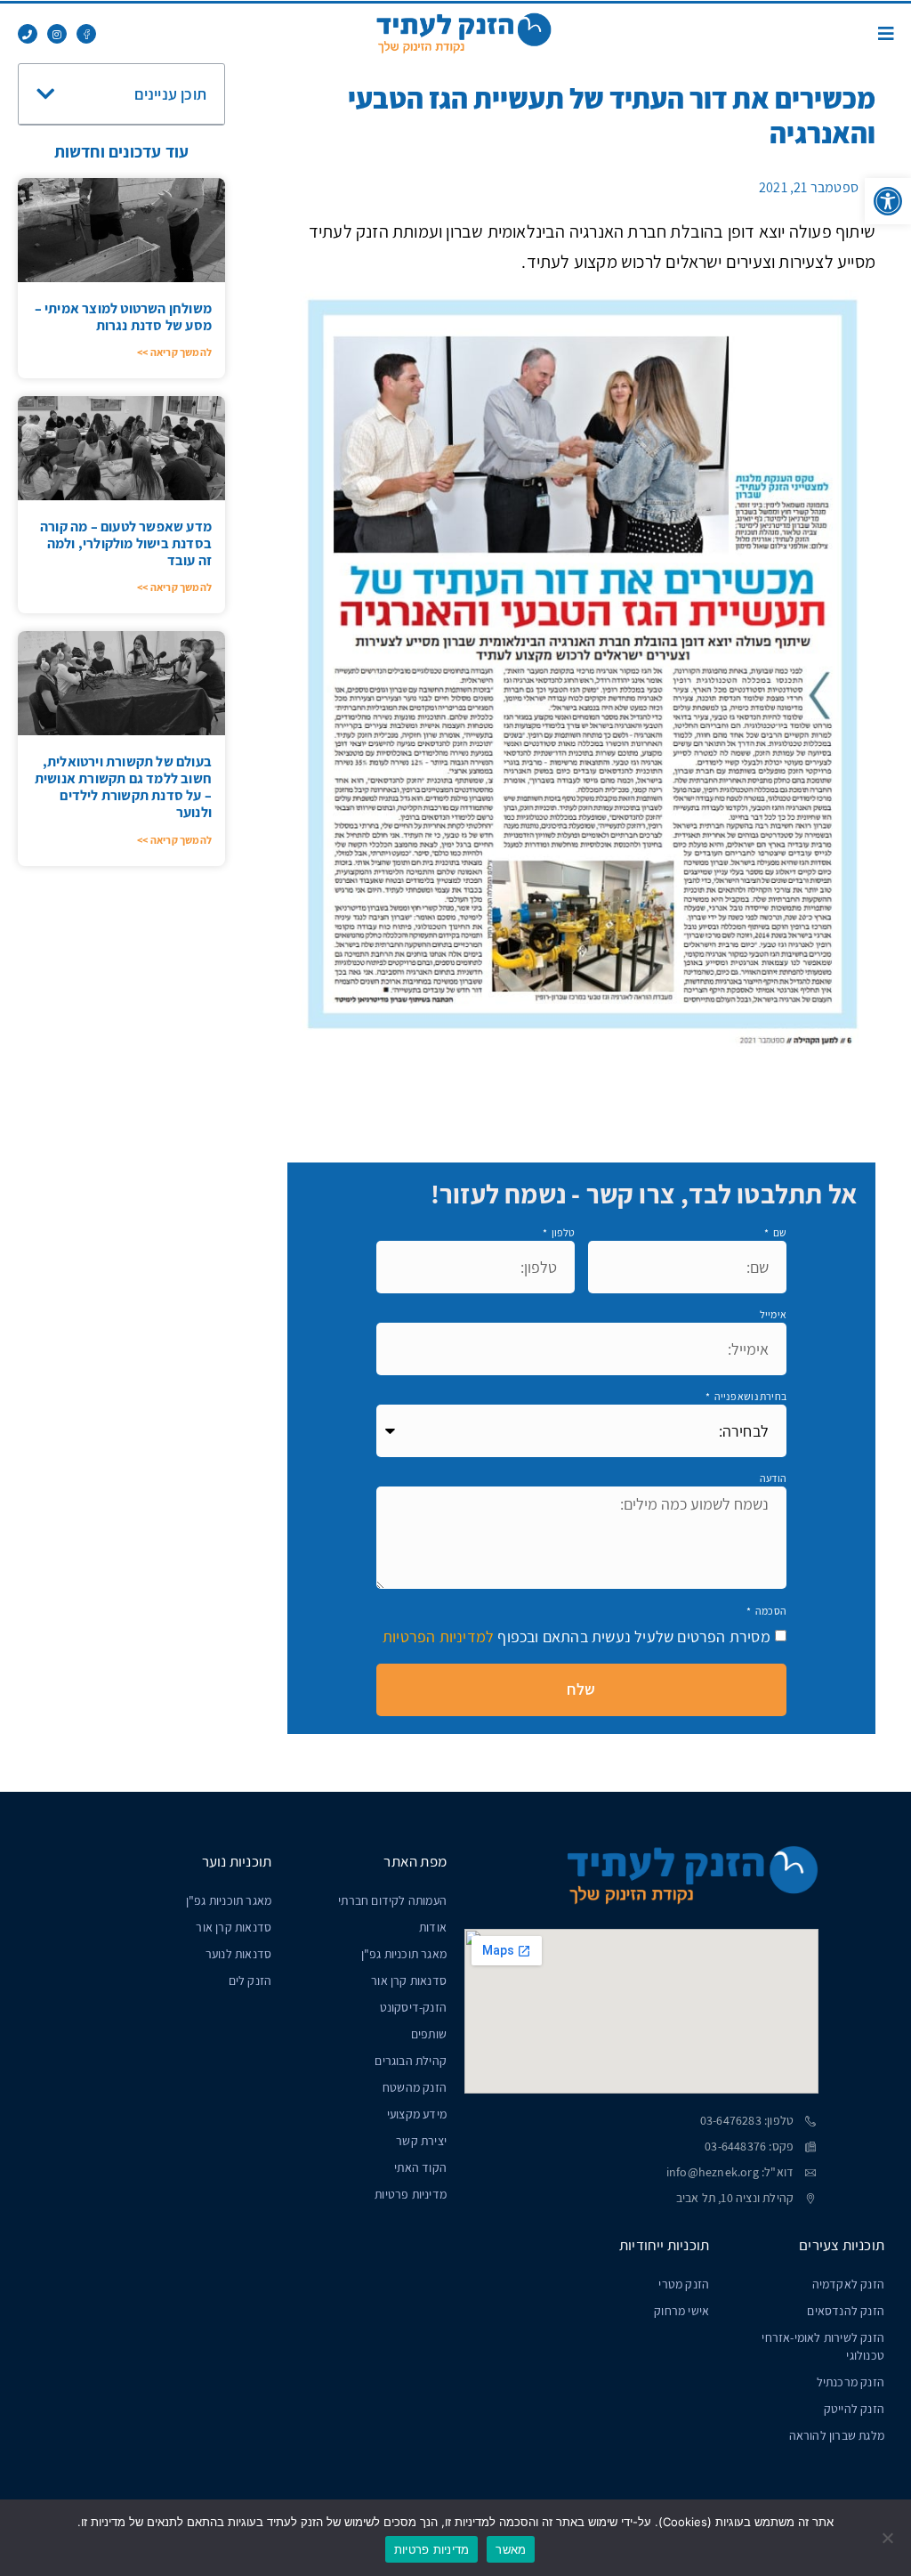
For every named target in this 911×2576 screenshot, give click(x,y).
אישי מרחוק (681, 2311)
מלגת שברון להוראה (837, 2435)
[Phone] (28, 34)
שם (778, 1232)
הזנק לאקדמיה (848, 2284)
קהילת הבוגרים (411, 2061)
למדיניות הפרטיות (438, 1636)
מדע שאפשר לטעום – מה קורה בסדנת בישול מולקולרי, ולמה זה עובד (126, 543)
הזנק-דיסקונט (413, 2007)
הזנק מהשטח (415, 2087)
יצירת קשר (421, 2141)
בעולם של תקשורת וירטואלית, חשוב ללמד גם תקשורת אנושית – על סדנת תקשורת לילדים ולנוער (123, 787)
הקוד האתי (420, 2167)
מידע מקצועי (417, 2114)
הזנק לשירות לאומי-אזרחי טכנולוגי (823, 2346)
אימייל (773, 1314)
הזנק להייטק (854, 2409)
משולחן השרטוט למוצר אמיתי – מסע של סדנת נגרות (123, 317)
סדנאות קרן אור (409, 1981)
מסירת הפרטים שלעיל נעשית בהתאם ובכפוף (576, 1636)
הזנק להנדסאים (846, 2311)
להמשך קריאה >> (174, 352)
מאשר (511, 2549)
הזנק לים (250, 1981)
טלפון (562, 1232)
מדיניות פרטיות (411, 2194)
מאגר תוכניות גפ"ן (404, 1954)
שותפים (429, 2034)
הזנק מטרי (684, 2284)
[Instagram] (57, 34)
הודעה (773, 1478)
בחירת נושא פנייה (750, 1396)
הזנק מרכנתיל (851, 2382)
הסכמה (770, 1611)
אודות (433, 1927)
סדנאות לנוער (238, 1954)
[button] (888, 201)
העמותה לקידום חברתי (392, 1900)
